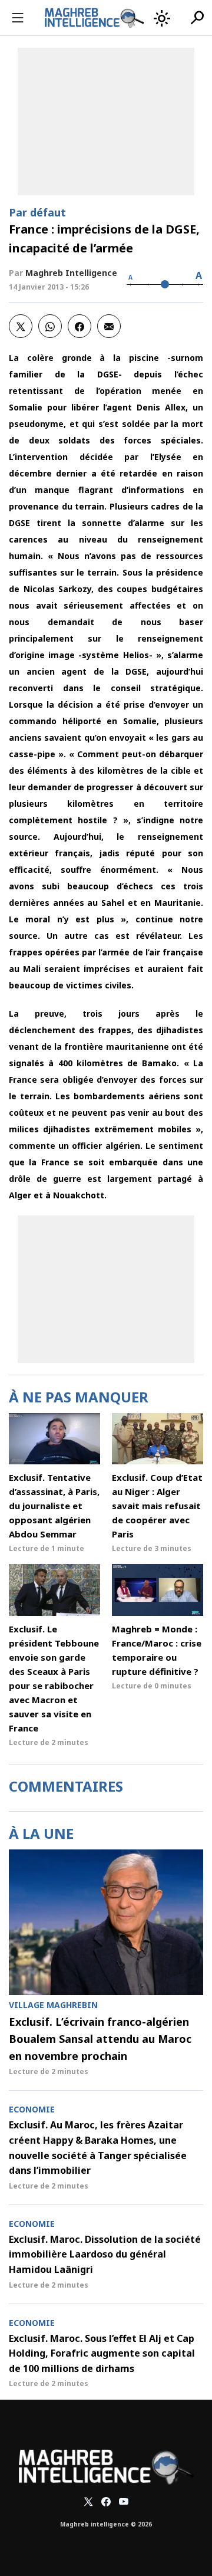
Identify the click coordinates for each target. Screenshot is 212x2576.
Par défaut (37, 212)
